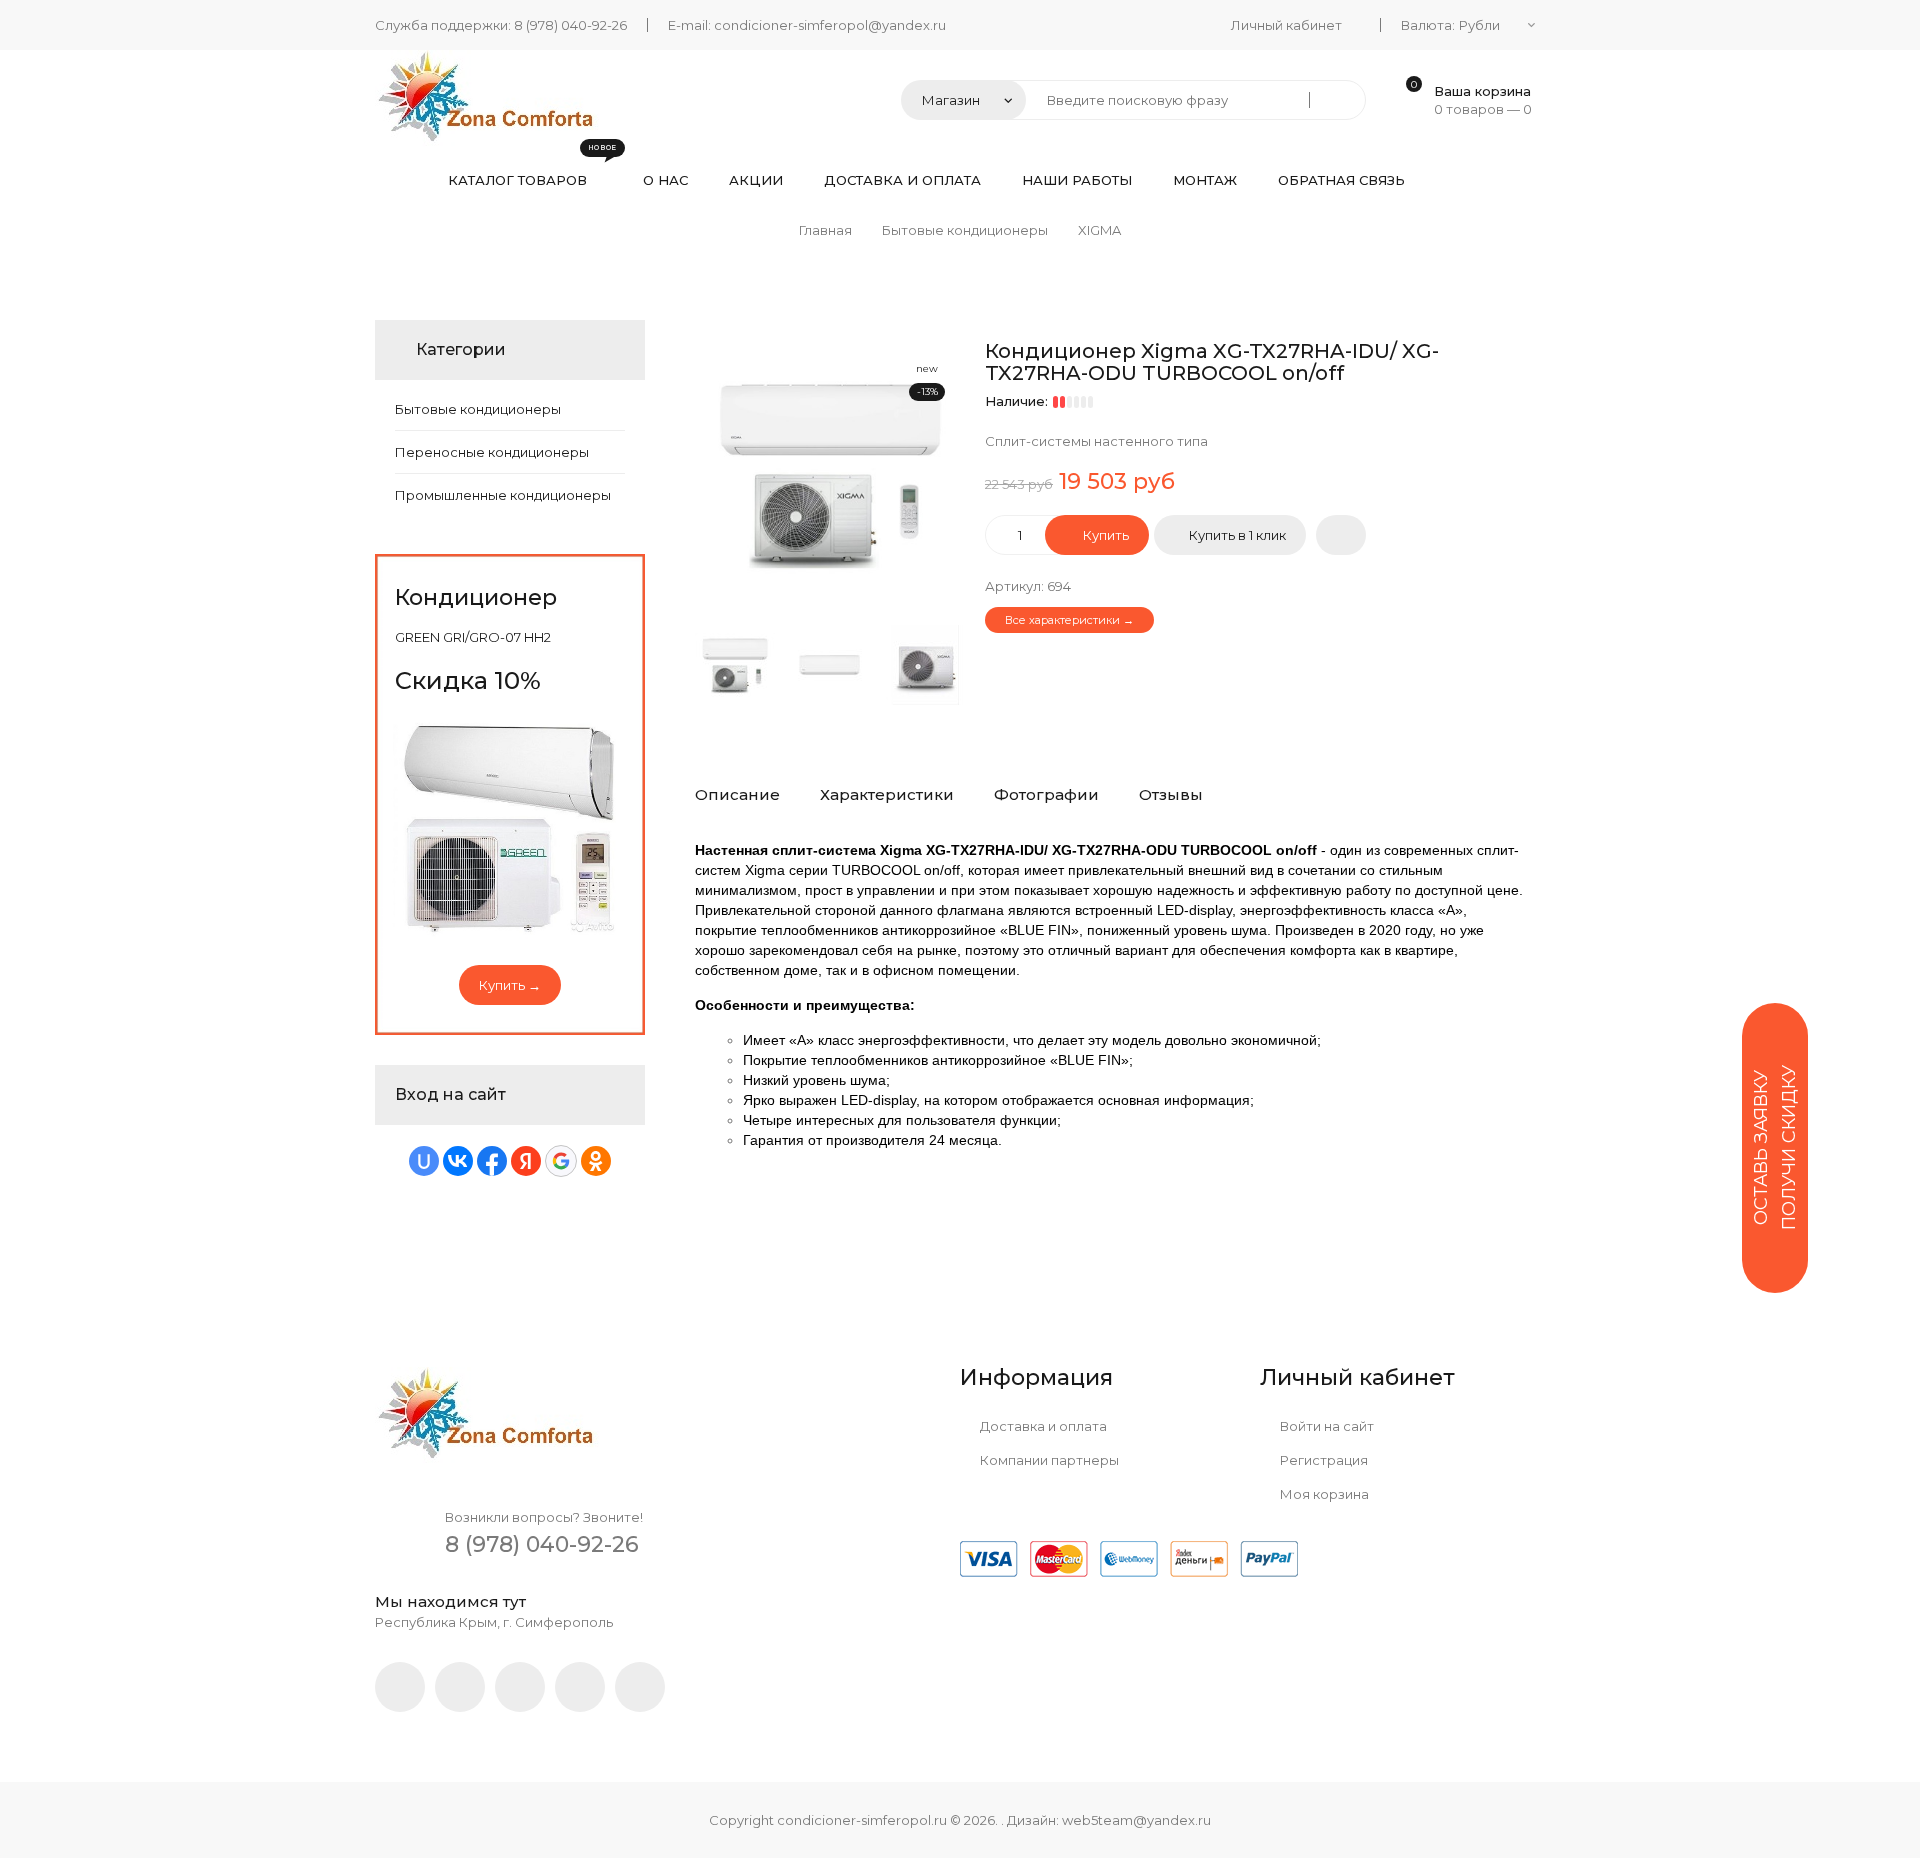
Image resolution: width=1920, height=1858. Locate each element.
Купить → (510, 985)
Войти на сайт (1325, 1426)
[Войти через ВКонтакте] (458, 1161)
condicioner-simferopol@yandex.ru (830, 25)
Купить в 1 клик (1237, 535)
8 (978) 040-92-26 (570, 25)
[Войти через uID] (424, 1161)
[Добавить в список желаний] (1341, 535)
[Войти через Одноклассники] (596, 1161)
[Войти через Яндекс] (526, 1161)
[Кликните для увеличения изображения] (830, 475)
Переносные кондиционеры (492, 452)
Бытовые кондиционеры (478, 409)
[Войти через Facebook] (492, 1161)
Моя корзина (1323, 1494)
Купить (1104, 535)
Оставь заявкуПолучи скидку (1775, 1147)
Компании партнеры (1048, 1460)
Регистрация (1322, 1460)
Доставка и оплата (1042, 1426)
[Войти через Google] (561, 1161)
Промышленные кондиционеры (503, 495)
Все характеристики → (1069, 620)
